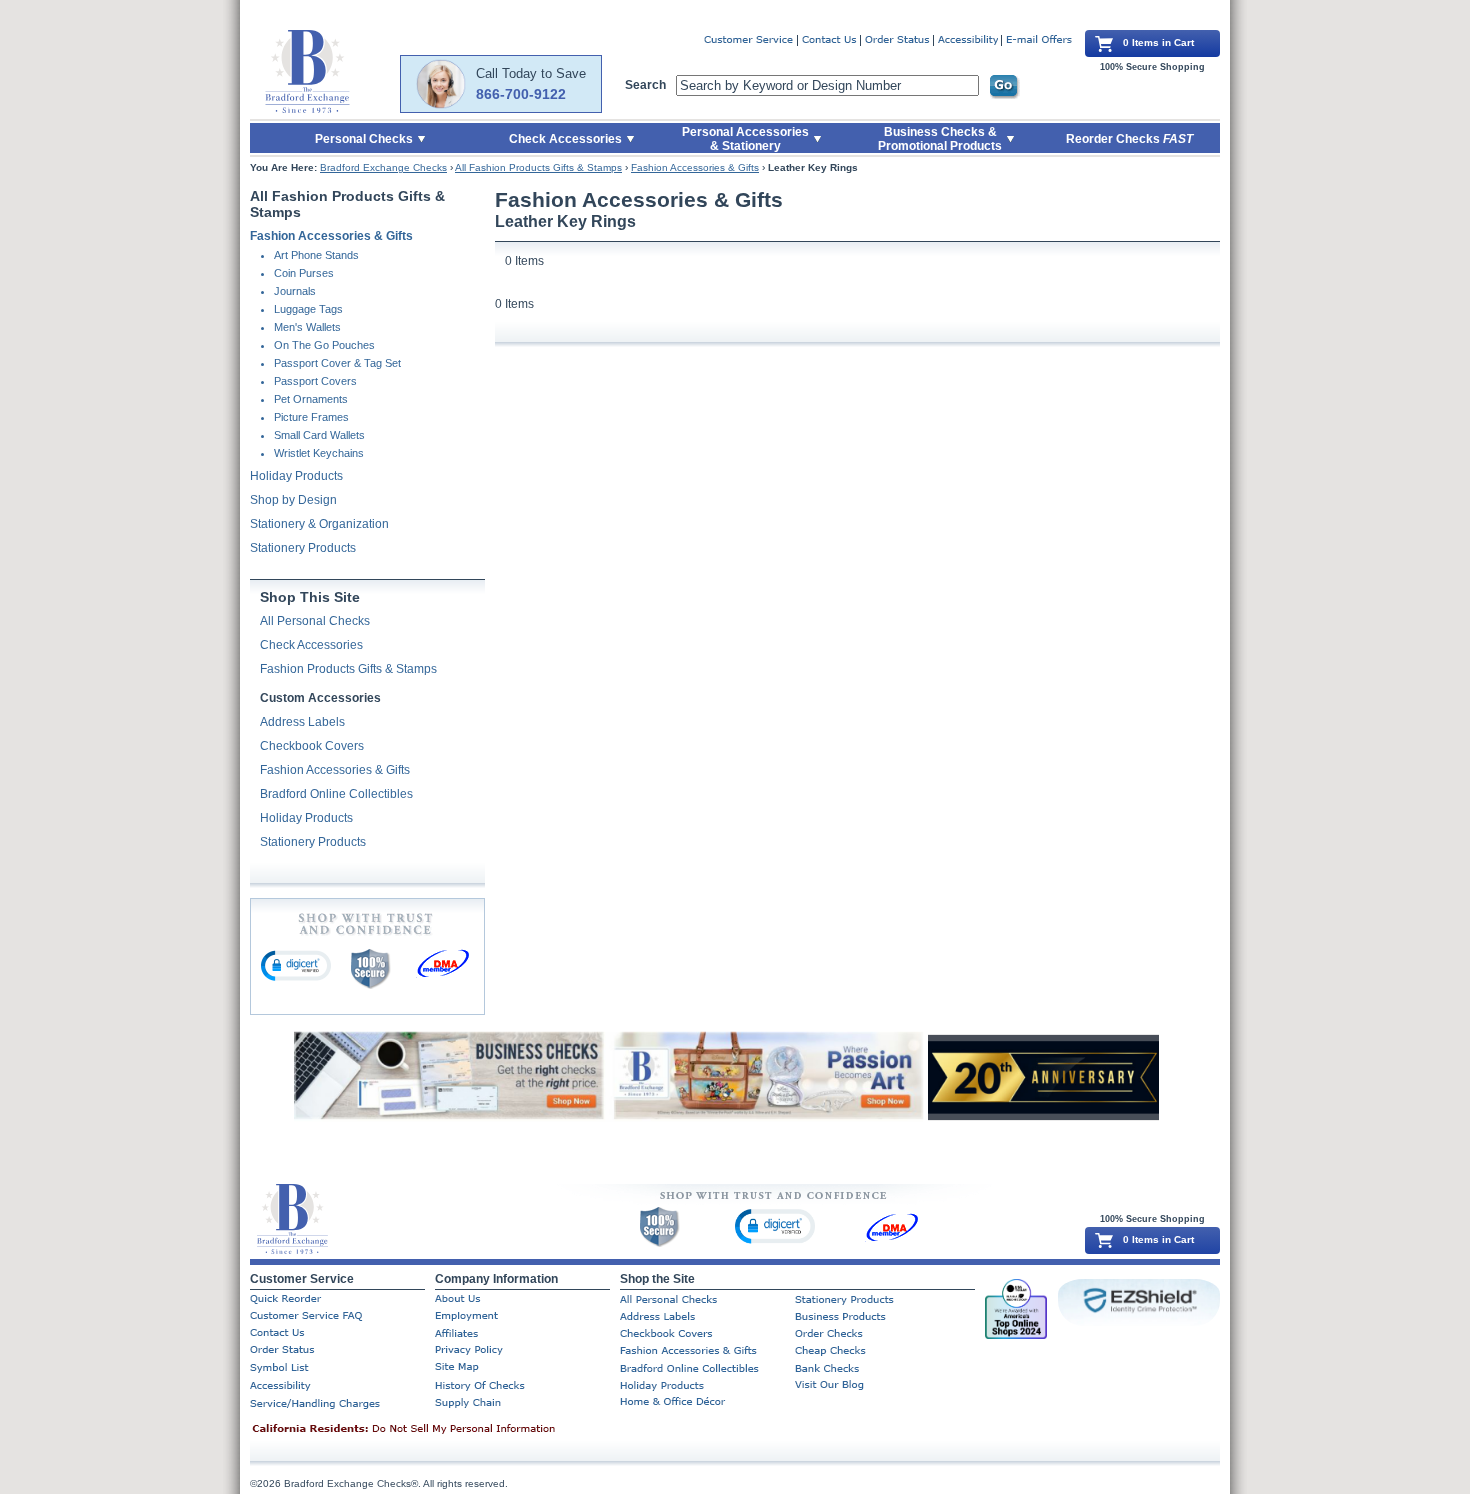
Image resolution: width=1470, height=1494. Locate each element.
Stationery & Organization (319, 524)
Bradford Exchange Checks (383, 167)
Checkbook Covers (312, 746)
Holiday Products (296, 476)
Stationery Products (303, 548)
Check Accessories (311, 645)
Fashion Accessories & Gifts (695, 167)
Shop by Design (293, 500)
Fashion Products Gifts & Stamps (348, 669)
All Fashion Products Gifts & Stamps (538, 167)
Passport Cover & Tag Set (337, 363)
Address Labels (302, 722)
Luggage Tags (308, 309)
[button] (296, 965)
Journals (295, 291)
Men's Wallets (307, 327)
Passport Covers (315, 381)
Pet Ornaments (311, 399)
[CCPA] (435, 1430)
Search (645, 85)
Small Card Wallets (319, 435)
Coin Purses (304, 273)
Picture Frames (311, 417)
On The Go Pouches (324, 345)
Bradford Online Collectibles (336, 794)
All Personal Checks (315, 621)
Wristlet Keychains (319, 453)
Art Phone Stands (316, 255)
